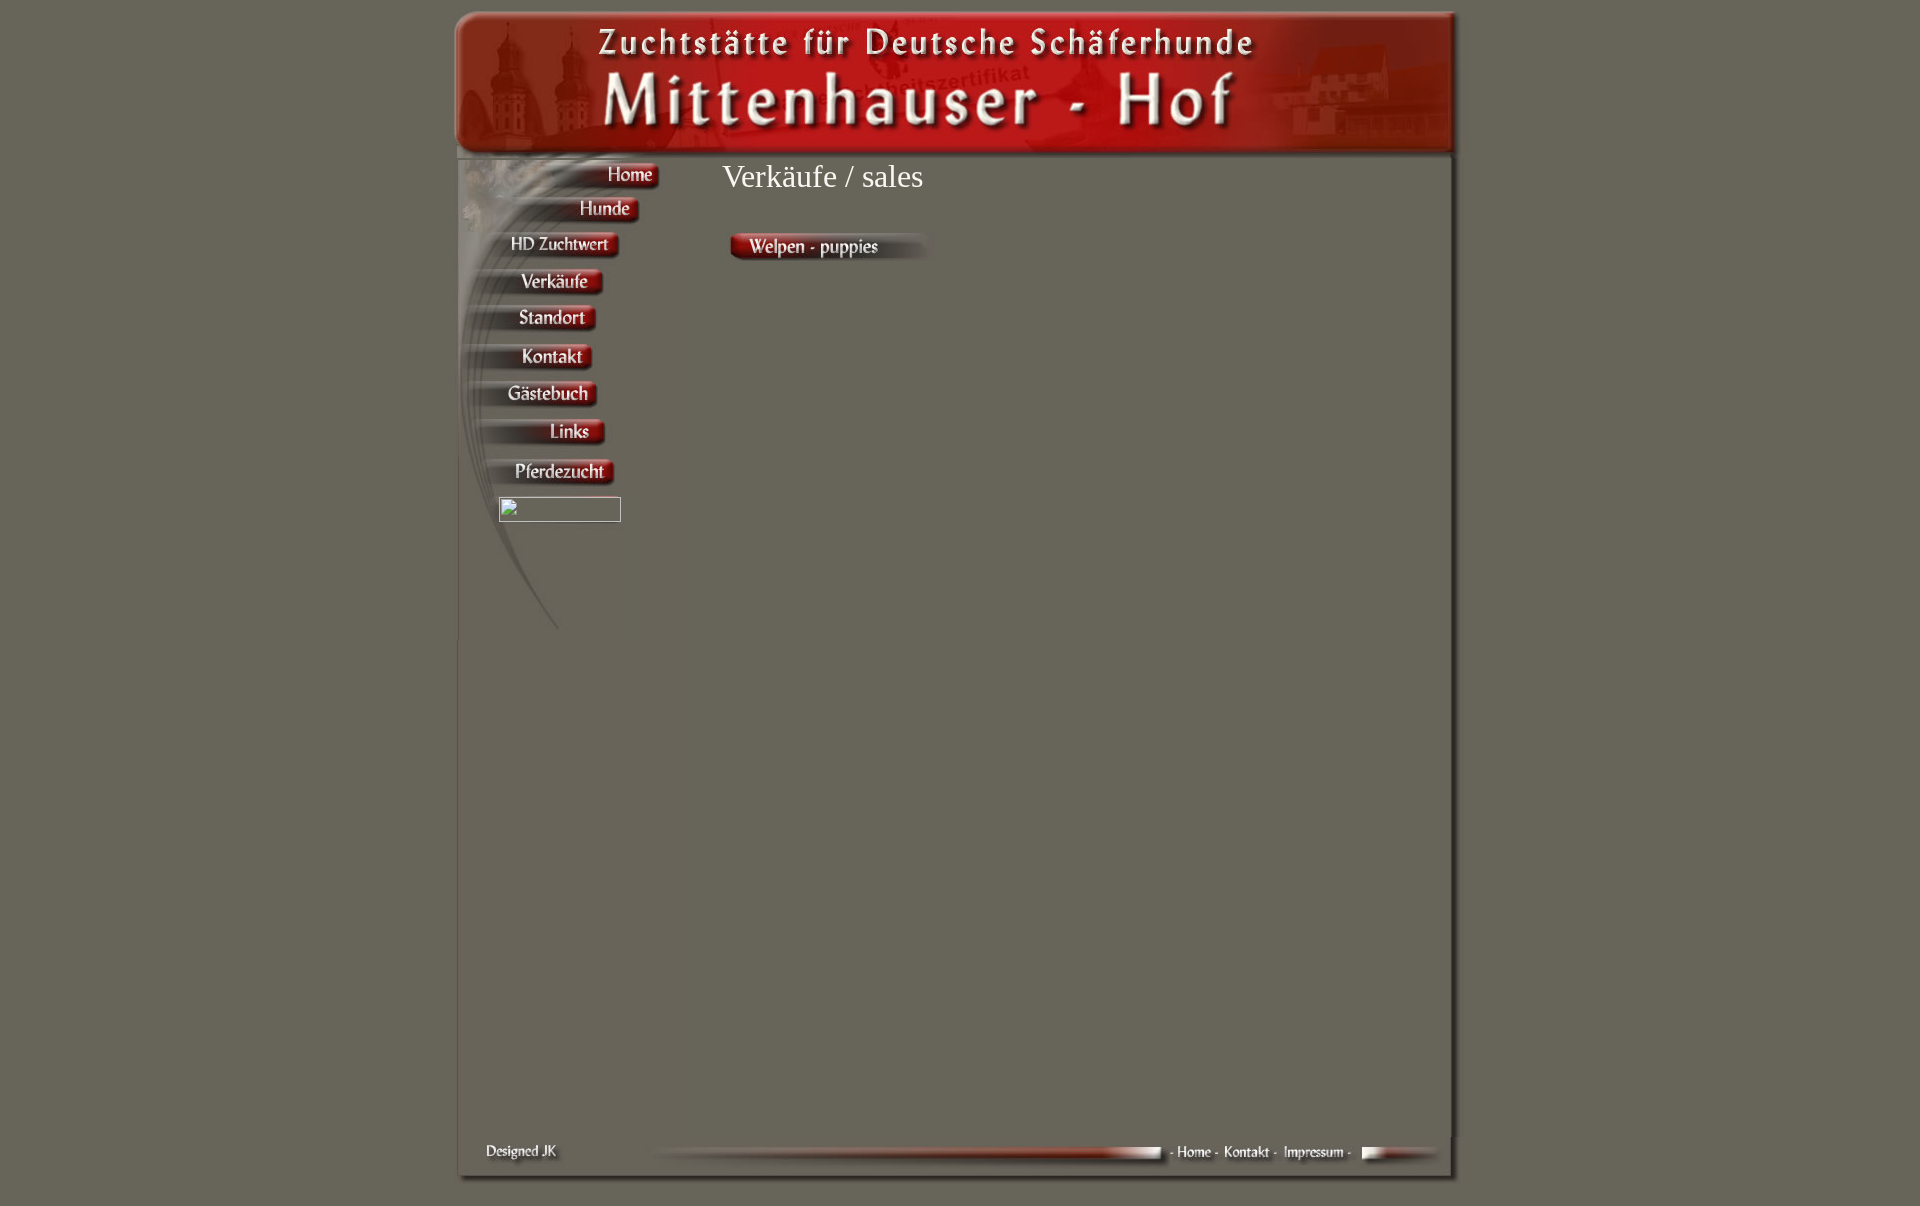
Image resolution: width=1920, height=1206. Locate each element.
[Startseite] (1197, 1162)
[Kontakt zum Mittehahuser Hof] (1254, 1160)
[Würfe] (832, 255)
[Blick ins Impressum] (1321, 1162)
